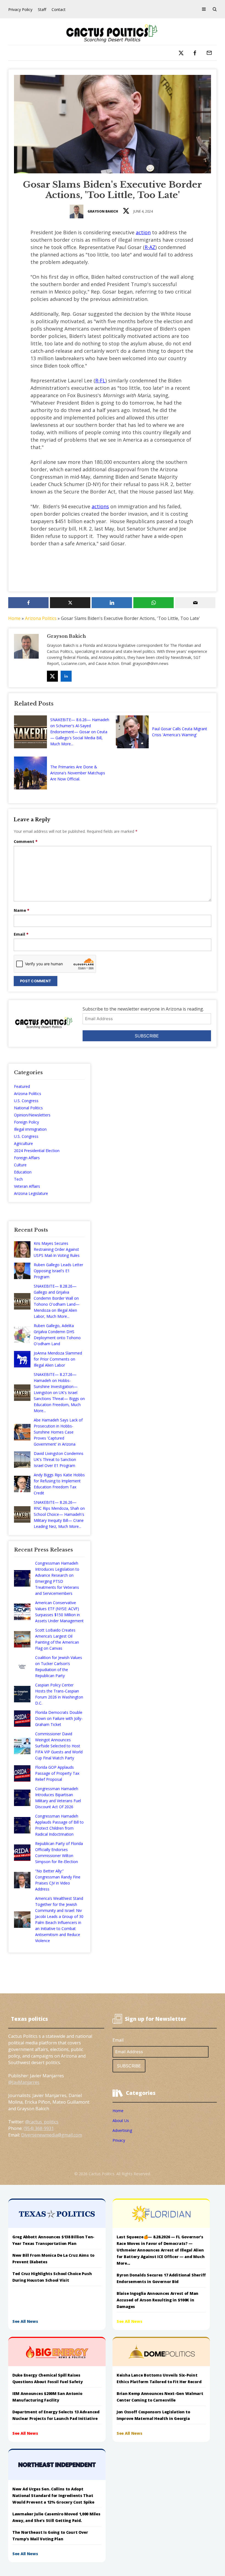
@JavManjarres (24, 2082)
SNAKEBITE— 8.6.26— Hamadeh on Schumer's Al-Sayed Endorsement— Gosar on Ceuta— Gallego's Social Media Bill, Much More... (80, 732)
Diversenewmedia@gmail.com (52, 2135)
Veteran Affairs (27, 1186)
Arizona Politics (41, 618)
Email (21, 934)
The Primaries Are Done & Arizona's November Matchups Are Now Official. (78, 773)
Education (23, 1172)
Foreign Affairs (27, 1158)
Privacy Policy (20, 9)
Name (22, 910)
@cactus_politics (42, 2122)
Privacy (119, 2140)
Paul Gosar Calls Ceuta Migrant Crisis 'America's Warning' (180, 732)
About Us (121, 2121)
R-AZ (150, 247)
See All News (25, 2321)
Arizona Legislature (31, 1193)
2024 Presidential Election (37, 1151)
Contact (59, 9)
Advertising (122, 2130)
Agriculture (23, 1143)
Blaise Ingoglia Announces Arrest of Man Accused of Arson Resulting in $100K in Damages (157, 2300)
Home (14, 618)
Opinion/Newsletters (32, 1115)
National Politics (28, 1108)
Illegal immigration (30, 1129)
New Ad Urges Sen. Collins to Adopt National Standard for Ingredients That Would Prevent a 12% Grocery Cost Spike (54, 2495)
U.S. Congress (26, 1101)
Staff (42, 9)
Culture (20, 1165)
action (143, 232)
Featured (22, 1086)
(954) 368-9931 (39, 2128)
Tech (18, 1179)
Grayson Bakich (103, 211)
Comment (26, 841)
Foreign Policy (26, 1122)
